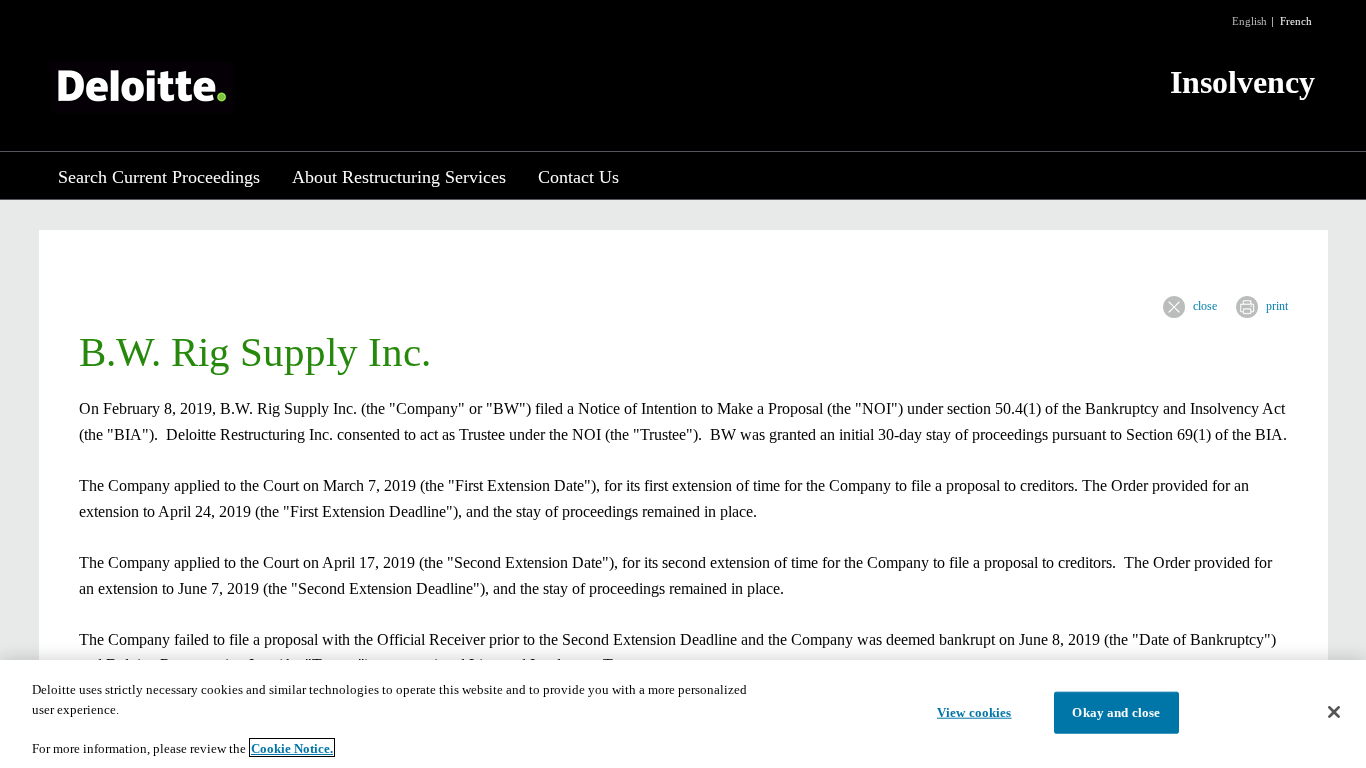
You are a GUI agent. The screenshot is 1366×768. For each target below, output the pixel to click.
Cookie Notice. (292, 747)
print (1277, 306)
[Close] (1334, 712)
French (1296, 21)
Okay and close (1116, 712)
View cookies (974, 712)
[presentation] (1174, 307)
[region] (683, 714)
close (1205, 306)
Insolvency (1242, 82)
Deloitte (142, 87)
